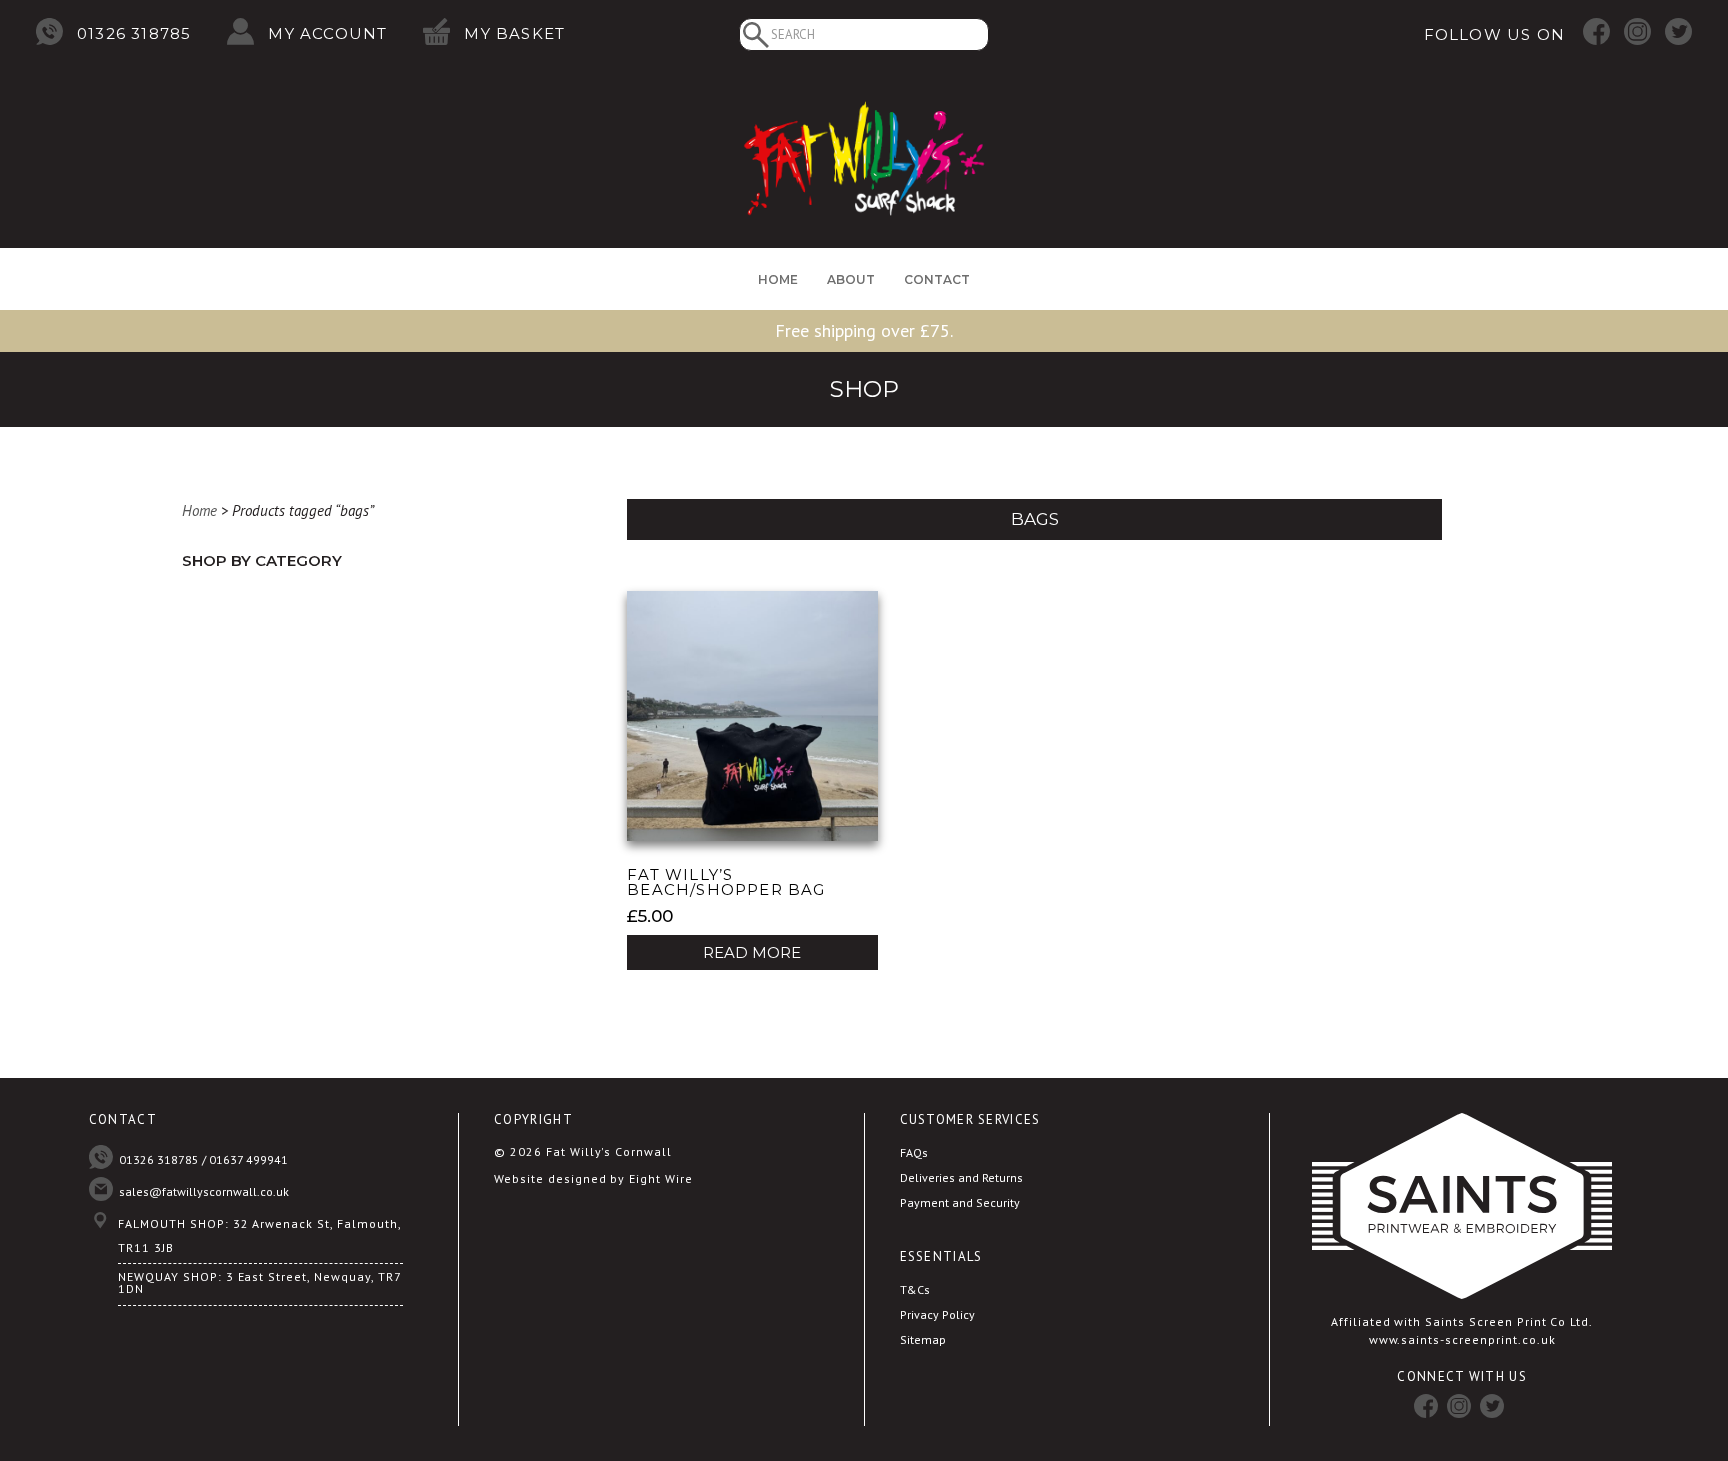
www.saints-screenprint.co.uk (1462, 1339)
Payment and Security (960, 1202)
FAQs (914, 1152)
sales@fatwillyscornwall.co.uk (204, 1191)
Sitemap (923, 1339)
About (851, 279)
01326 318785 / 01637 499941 (203, 1159)
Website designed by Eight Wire (593, 1178)
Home (778, 279)
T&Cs (915, 1289)
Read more (752, 952)
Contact (937, 279)
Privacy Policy (937, 1314)
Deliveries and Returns (961, 1177)
